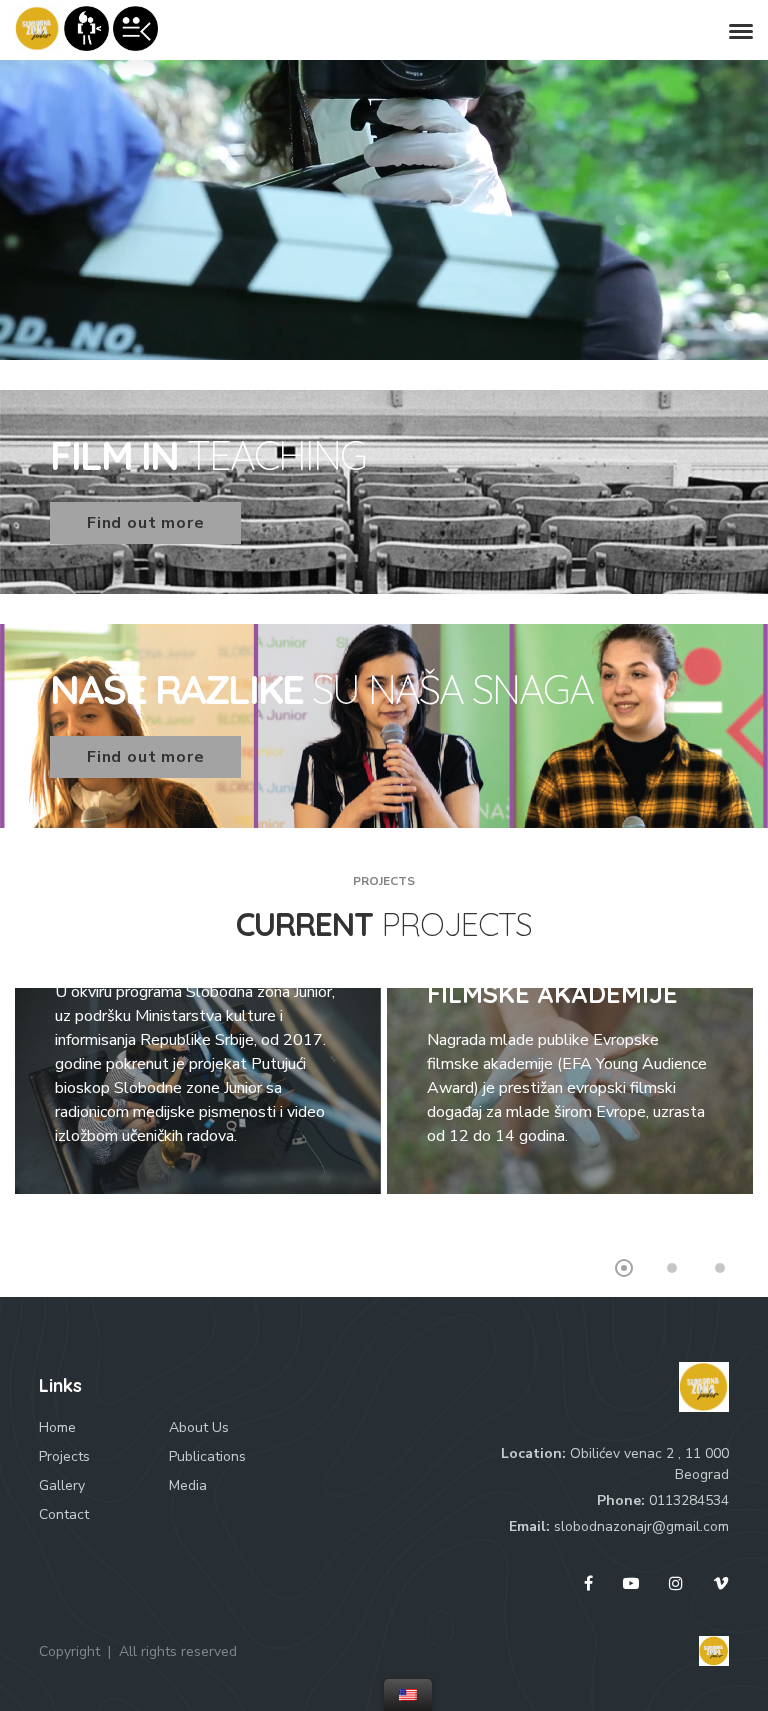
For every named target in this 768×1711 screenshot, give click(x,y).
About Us (199, 1427)
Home (57, 1427)
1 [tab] (624, 1268)
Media (188, 1485)
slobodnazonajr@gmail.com (641, 1526)
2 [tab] (672, 1268)
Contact (64, 1514)
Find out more (145, 523)
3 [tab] (720, 1268)
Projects (64, 1456)
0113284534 (689, 1500)
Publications (207, 1456)
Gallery (62, 1485)
